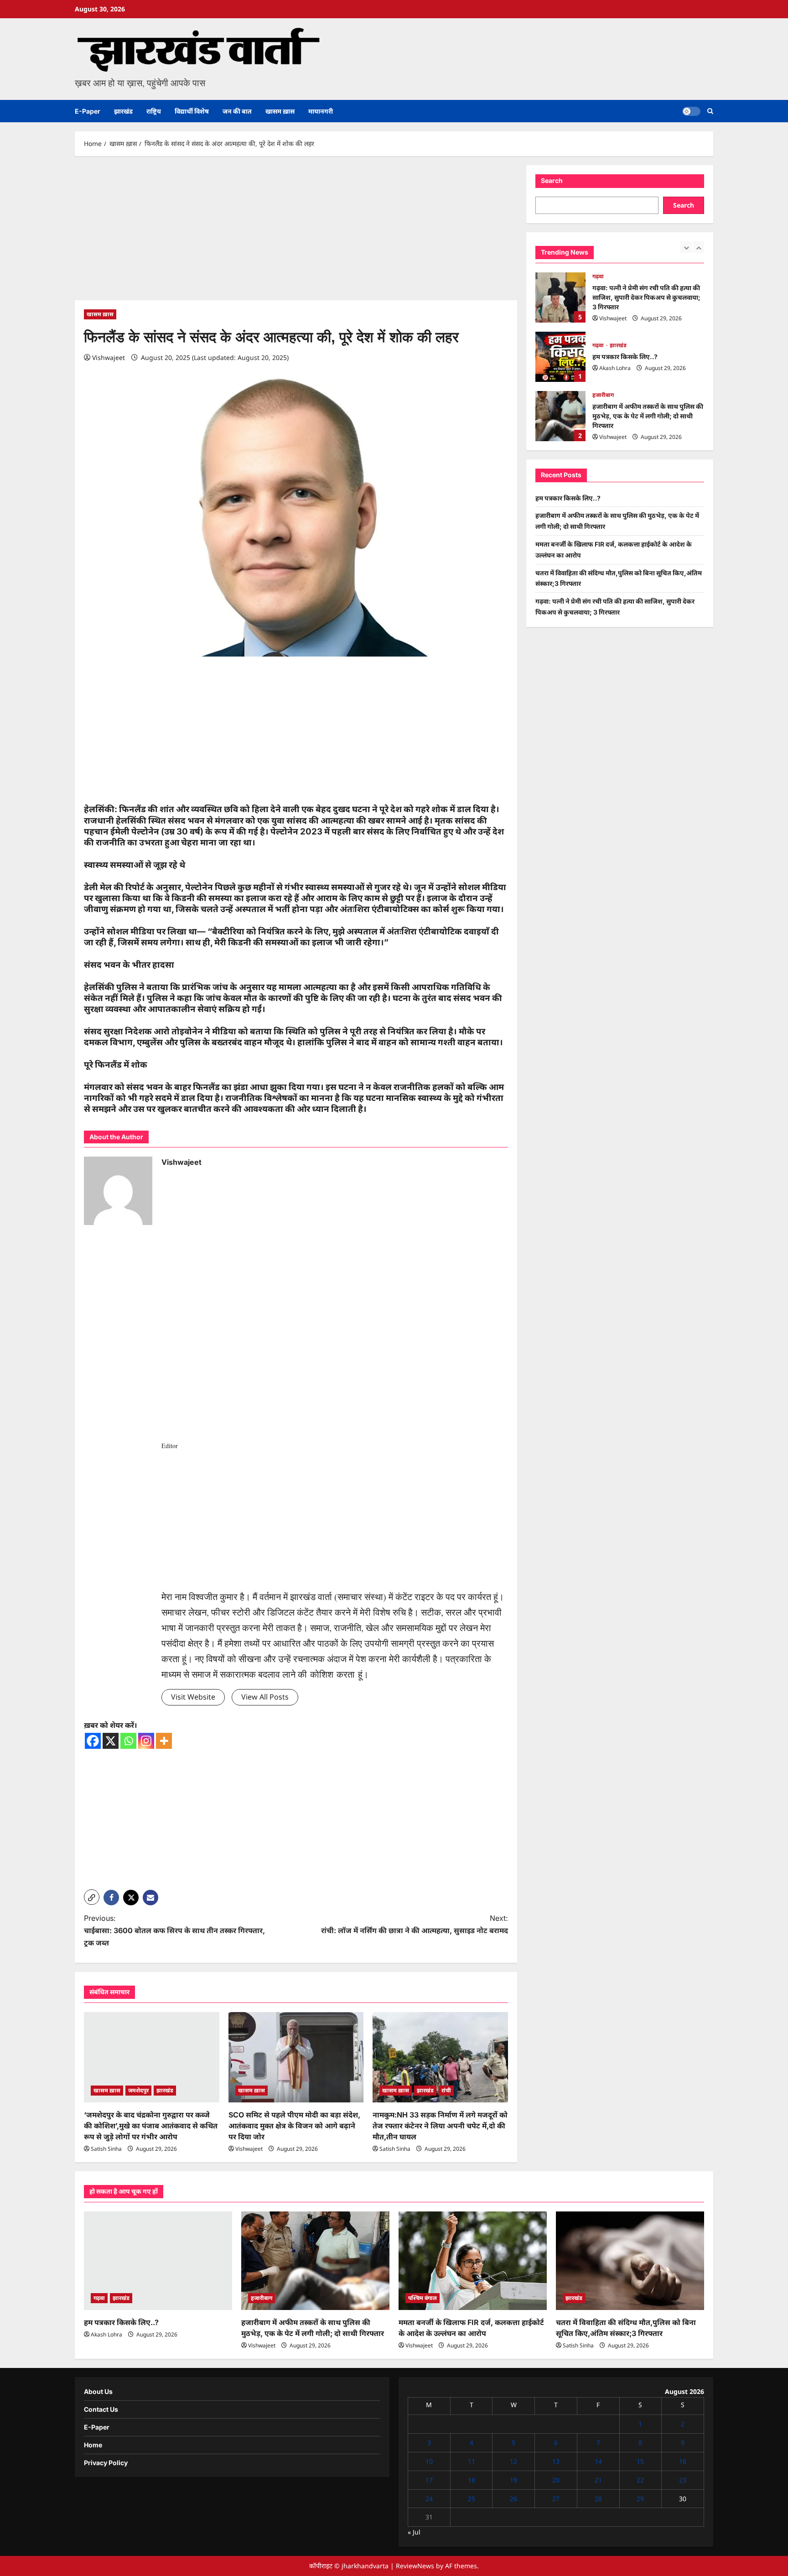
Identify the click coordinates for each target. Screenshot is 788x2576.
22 (640, 2480)
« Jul (414, 2532)
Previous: (174, 1930)
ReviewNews (415, 2566)
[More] (164, 1741)
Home (93, 2445)
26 (513, 2499)
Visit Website (193, 1697)
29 (640, 2499)
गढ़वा (598, 276)
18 (472, 2480)
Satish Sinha (106, 2149)
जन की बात (237, 111)
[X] (111, 1741)
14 (598, 2461)
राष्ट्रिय (154, 111)
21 (598, 2480)
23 (683, 2480)
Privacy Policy (106, 2463)
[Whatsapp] (128, 1741)
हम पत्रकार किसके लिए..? (560, 357)
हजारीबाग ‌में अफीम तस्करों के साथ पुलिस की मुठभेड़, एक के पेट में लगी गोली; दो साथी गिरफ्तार (560, 416)
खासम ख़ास (280, 111)
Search (552, 180)
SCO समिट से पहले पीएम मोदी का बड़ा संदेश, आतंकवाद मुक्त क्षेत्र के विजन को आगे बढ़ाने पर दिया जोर (294, 2126)
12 (513, 2461)
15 (640, 2461)
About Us (98, 2391)
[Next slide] (698, 247)
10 (429, 2461)
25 (472, 2499)
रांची (446, 2090)
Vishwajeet (109, 357)
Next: (415, 1924)
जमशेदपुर (138, 2090)
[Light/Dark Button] (691, 111)
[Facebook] (93, 1741)
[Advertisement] (296, 233)
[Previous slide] (686, 247)
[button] (710, 111)
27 (556, 2499)
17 (429, 2480)
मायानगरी (321, 111)
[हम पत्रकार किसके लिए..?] (158, 2261)
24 (429, 2499)
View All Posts (265, 1697)
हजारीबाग (603, 395)
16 (683, 2461)
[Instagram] (146, 1741)
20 (556, 2480)
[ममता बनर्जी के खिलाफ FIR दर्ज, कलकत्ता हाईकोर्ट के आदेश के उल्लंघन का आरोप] (473, 2261)
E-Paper (88, 111)
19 (513, 2480)
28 (598, 2499)
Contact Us (101, 2409)
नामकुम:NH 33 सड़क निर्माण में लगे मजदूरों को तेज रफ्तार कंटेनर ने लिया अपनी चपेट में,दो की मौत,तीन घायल (440, 2126)
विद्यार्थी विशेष (192, 111)
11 (472, 2461)
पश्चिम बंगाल (423, 2298)
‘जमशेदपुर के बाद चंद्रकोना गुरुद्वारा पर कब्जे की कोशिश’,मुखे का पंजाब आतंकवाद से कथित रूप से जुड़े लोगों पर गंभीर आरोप (151, 2126)
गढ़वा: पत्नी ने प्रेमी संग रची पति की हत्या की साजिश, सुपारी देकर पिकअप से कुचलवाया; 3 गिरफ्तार (560, 297)
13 (556, 2461)
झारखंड (123, 111)
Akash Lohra (615, 368)
